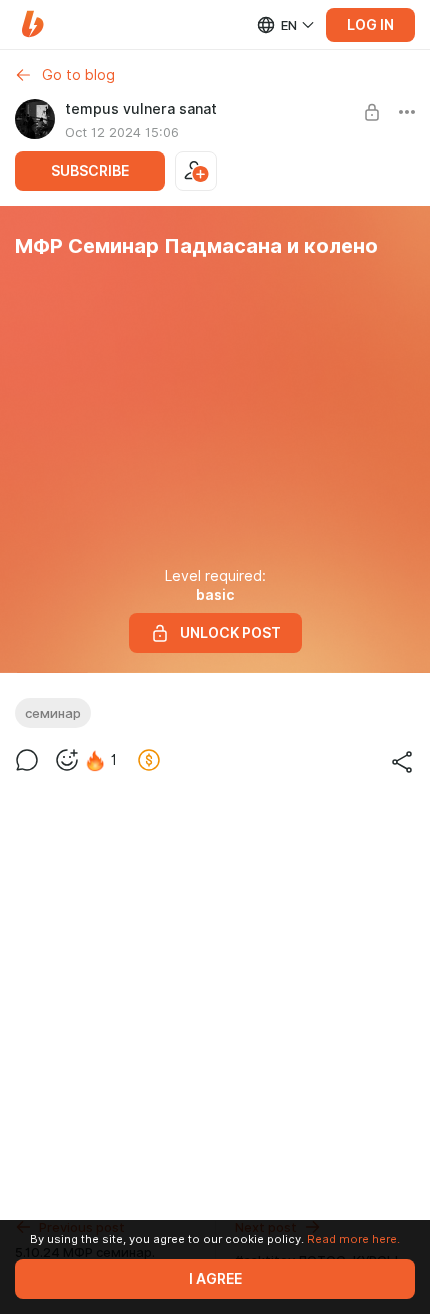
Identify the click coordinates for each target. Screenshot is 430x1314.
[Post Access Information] (372, 112)
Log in (370, 25)
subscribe (90, 171)
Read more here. (353, 1239)
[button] (32, 24)
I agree (215, 1279)
